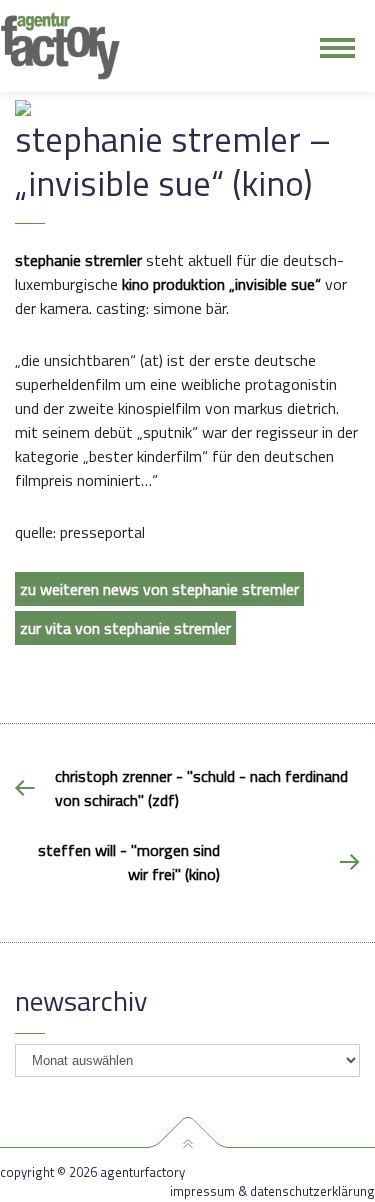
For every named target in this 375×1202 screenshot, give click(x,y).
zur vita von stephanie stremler (125, 628)
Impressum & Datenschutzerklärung (272, 1191)
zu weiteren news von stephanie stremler (159, 589)
